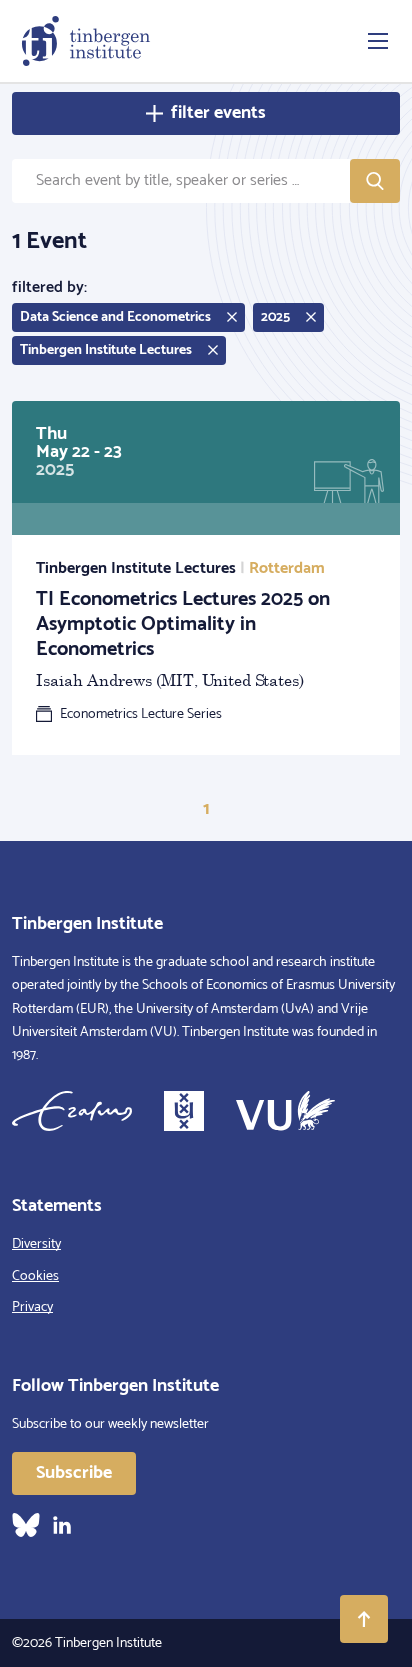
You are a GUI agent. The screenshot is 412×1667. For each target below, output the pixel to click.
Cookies (35, 1276)
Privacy (32, 1307)
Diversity (36, 1244)
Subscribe (74, 1473)
